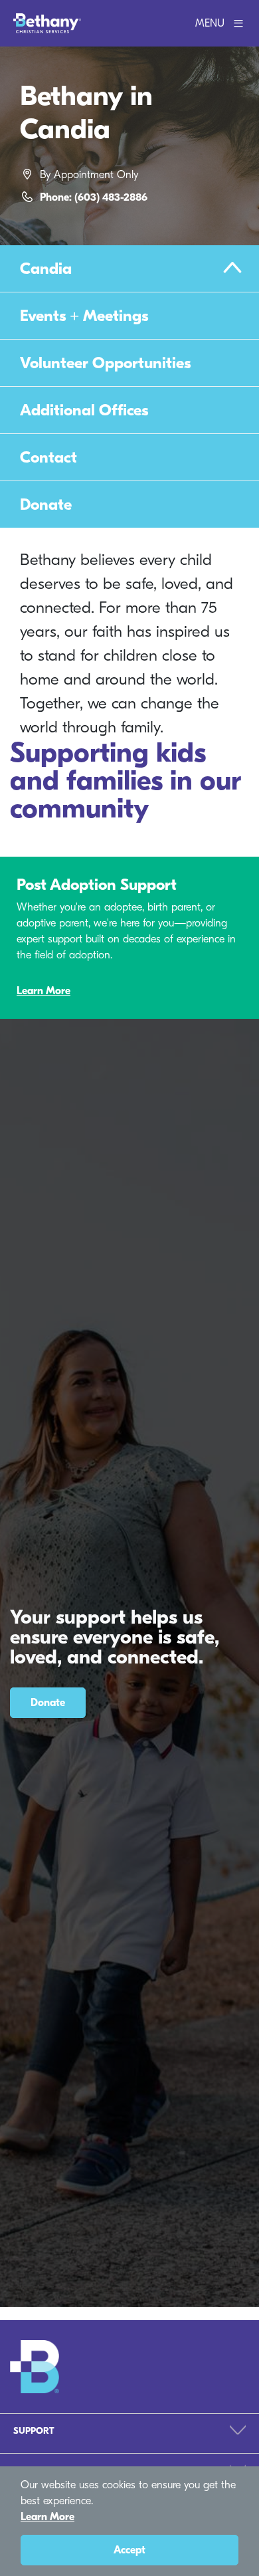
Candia (46, 268)
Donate (46, 504)
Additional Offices (84, 410)
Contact (48, 457)
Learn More (43, 991)
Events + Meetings (84, 316)
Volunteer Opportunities (105, 363)
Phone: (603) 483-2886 (94, 197)
